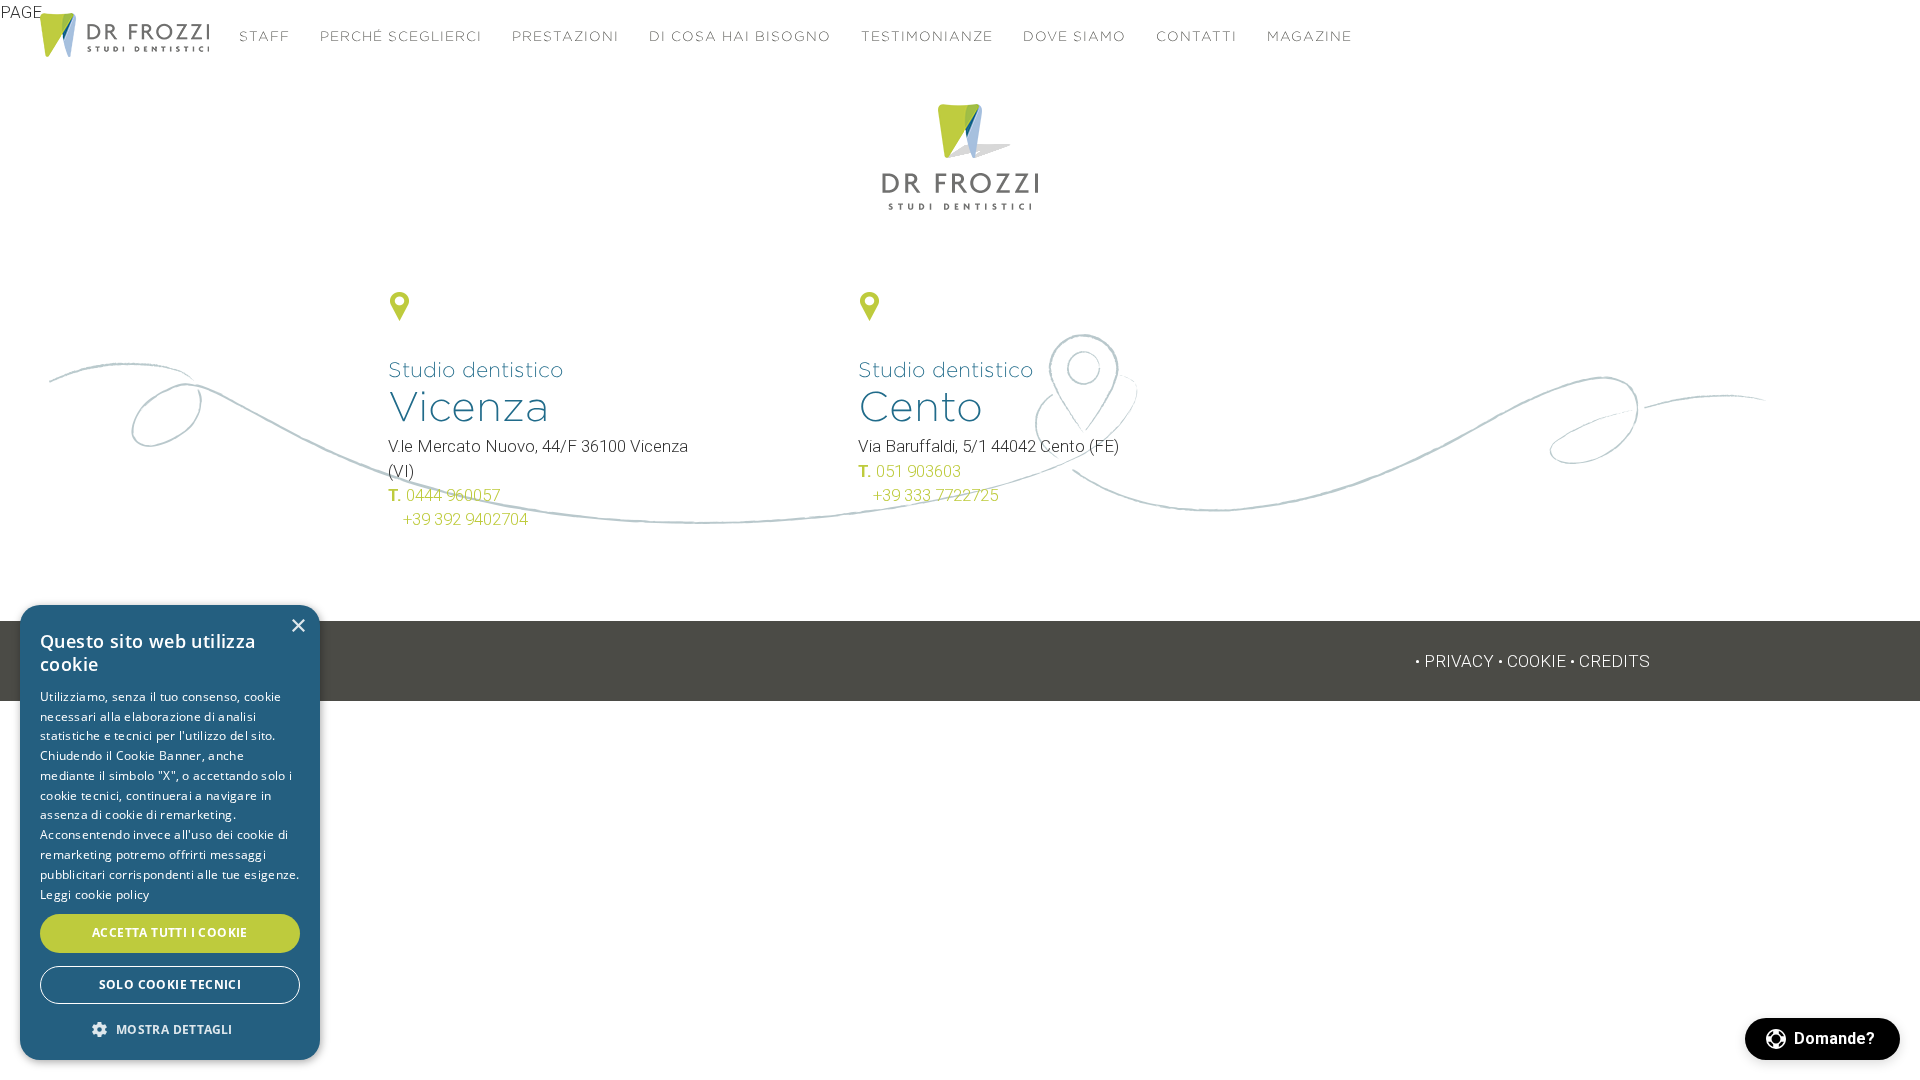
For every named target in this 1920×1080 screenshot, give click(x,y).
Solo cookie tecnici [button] (170, 984)
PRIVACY (1459, 661)
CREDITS (1614, 661)
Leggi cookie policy (95, 894)
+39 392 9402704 (465, 519)
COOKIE (1536, 661)
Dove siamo (1074, 36)
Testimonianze (927, 36)
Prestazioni (565, 36)
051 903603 (918, 471)
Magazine (1309, 36)
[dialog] (170, 832)
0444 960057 (453, 495)
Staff (264, 36)
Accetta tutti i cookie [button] (170, 932)
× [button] (297, 626)
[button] (1822, 1039)
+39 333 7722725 (935, 495)
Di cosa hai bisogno (740, 36)
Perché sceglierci (401, 36)
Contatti (1196, 36)
